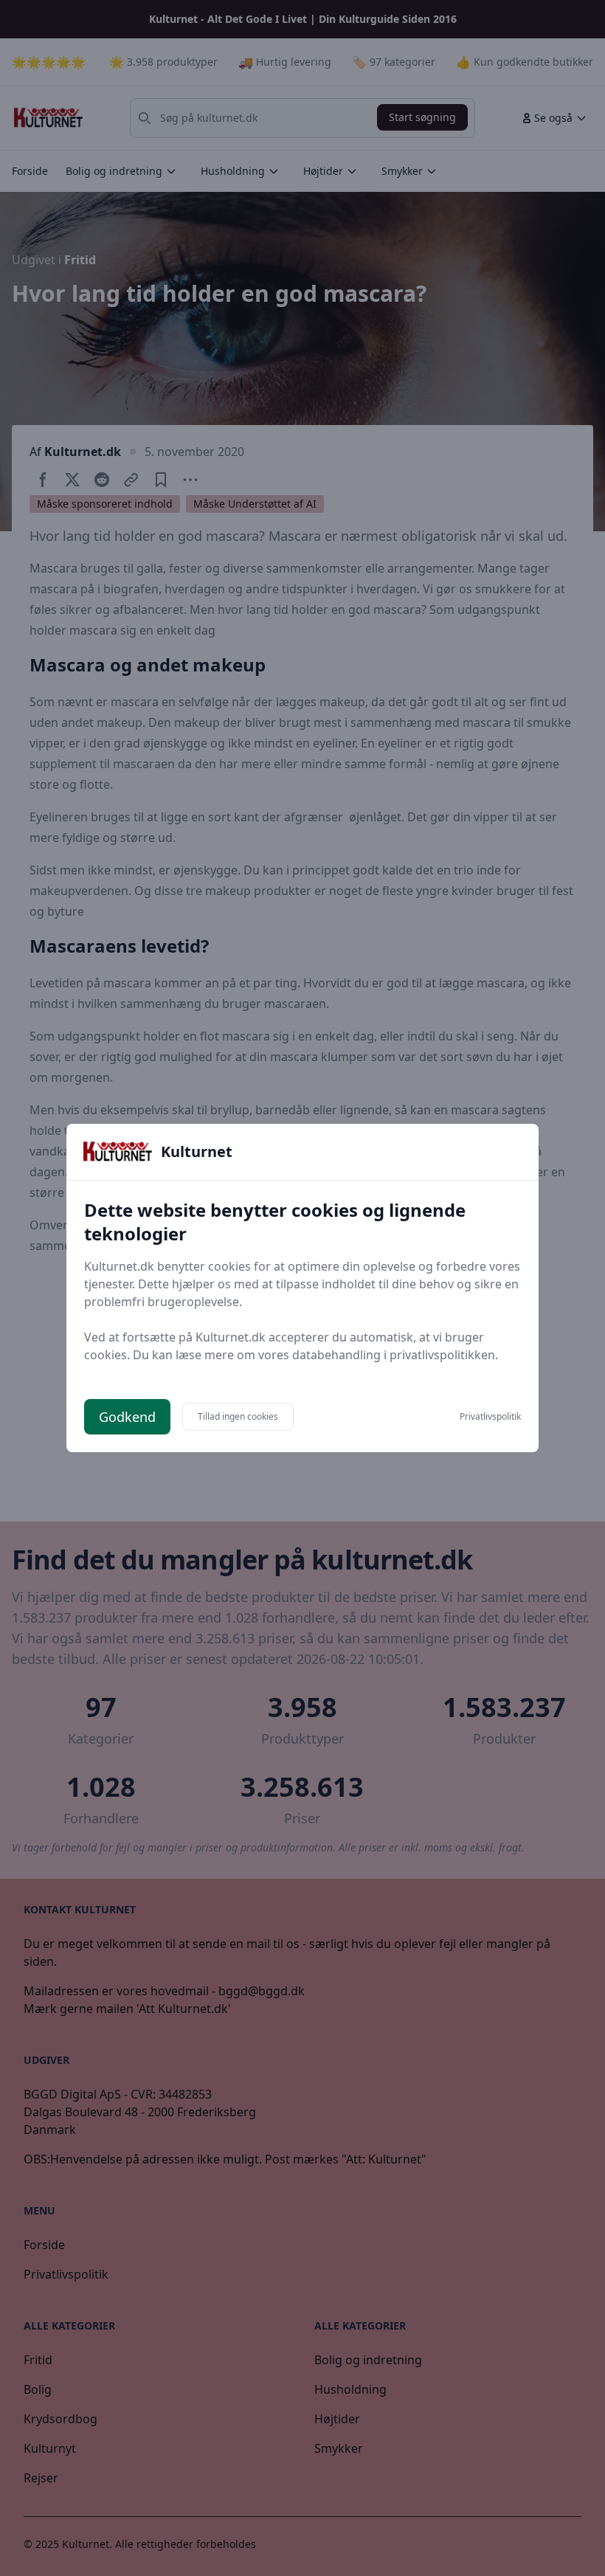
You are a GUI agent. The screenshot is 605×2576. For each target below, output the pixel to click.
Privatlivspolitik (490, 1417)
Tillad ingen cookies (238, 1416)
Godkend (127, 1417)
